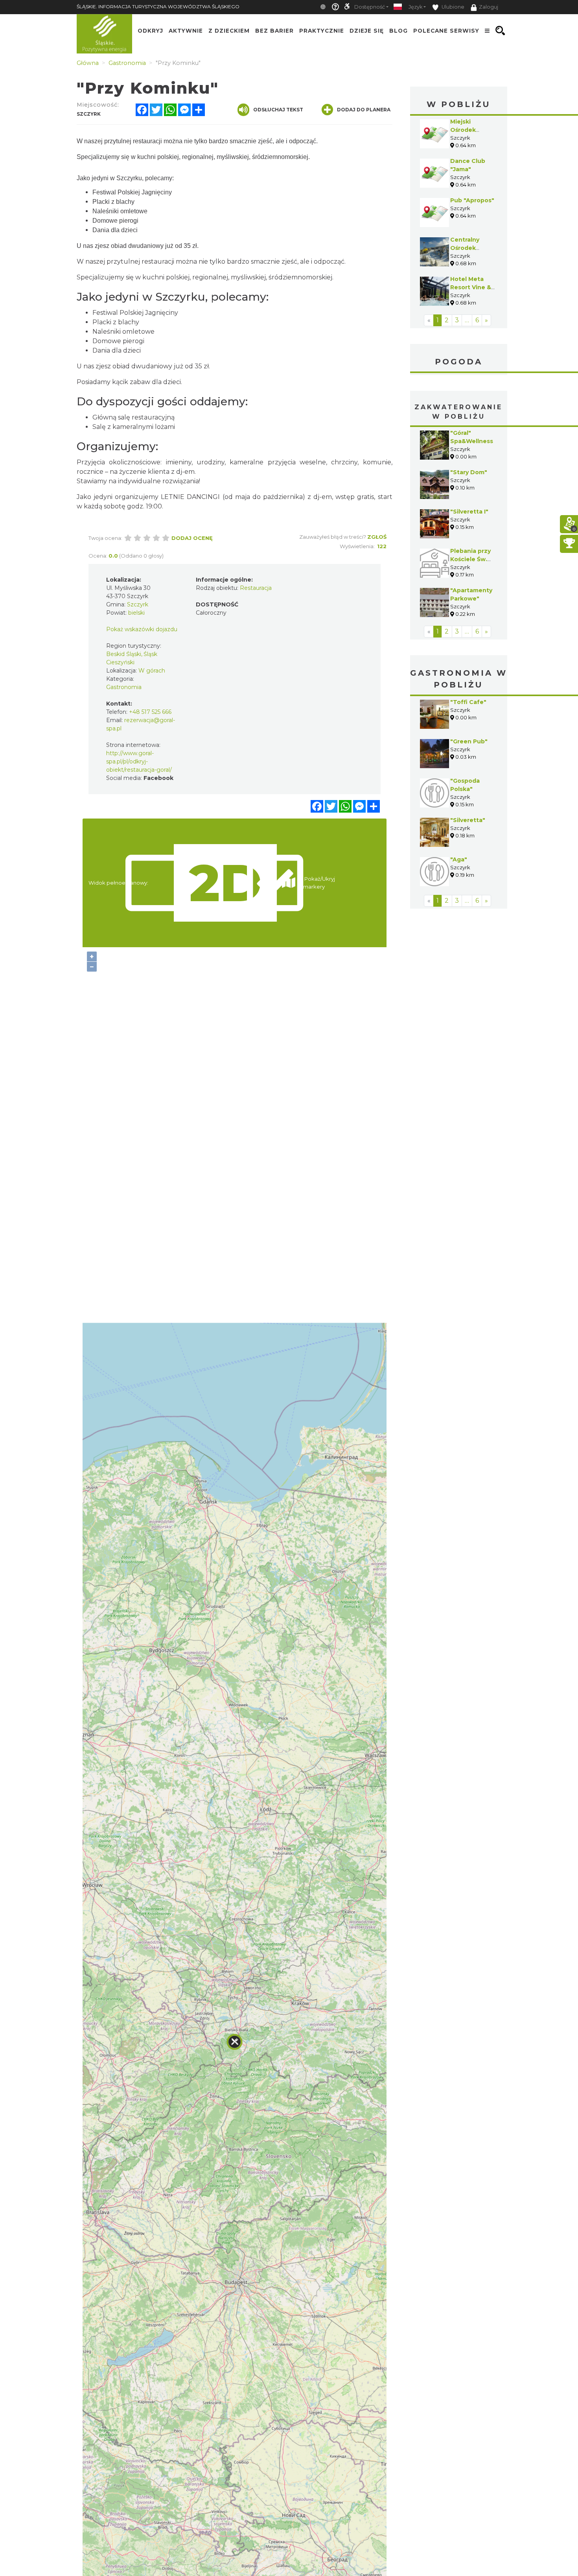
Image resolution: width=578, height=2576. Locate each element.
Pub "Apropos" (472, 200)
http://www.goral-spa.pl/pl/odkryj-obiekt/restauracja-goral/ (139, 761)
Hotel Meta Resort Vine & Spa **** (471, 287)
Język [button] (415, 7)
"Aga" (459, 859)
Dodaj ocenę (192, 538)
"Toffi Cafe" (468, 702)
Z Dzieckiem (229, 31)
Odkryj (150, 31)
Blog (399, 31)
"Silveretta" (468, 820)
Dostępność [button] (370, 7)
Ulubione (452, 7)
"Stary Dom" (469, 472)
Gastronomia (124, 687)
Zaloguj (489, 7)
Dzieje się (367, 31)
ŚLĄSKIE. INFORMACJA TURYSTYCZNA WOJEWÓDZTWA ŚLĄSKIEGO (158, 6)
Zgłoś (377, 537)
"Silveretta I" (469, 512)
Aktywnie (186, 31)
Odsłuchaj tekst (278, 110)
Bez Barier (274, 31)
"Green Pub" (469, 741)
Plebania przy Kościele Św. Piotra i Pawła (470, 559)
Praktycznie (322, 31)
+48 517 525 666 (150, 712)
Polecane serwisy (446, 31)
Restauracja (256, 588)
